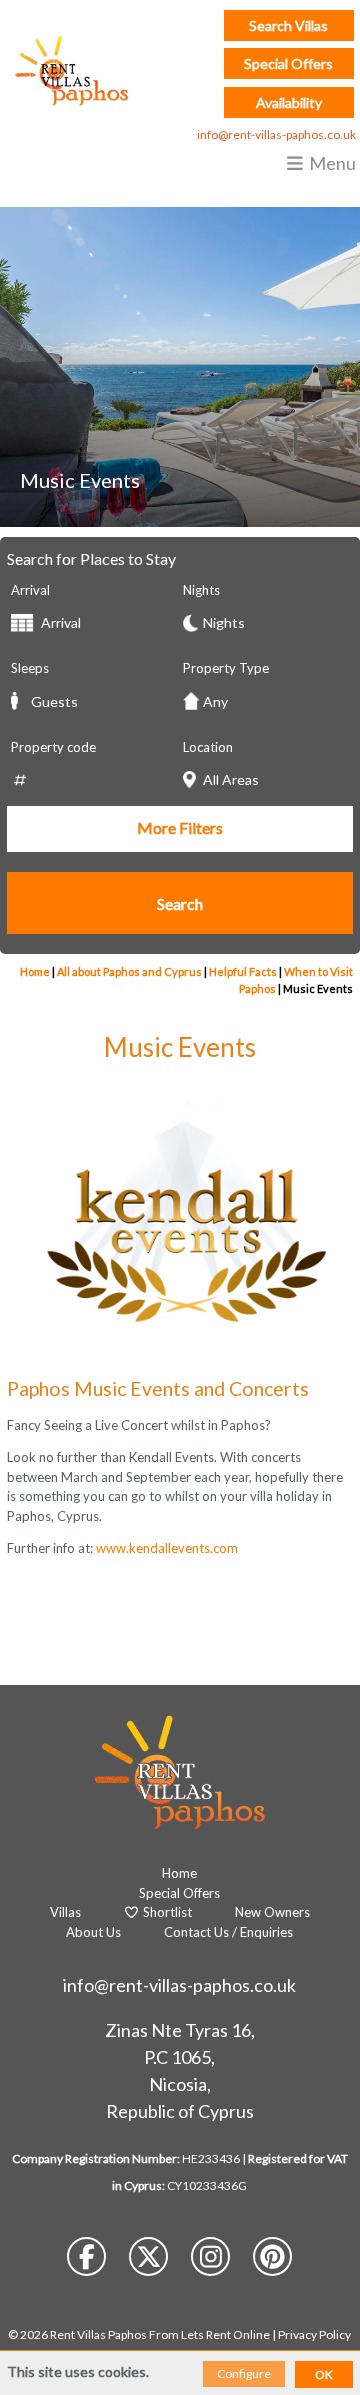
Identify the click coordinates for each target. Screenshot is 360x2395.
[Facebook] (88, 2261)
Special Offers (288, 63)
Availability (289, 102)
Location (208, 747)
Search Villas (288, 25)
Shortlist (166, 1912)
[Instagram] (212, 2261)
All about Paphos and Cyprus (129, 971)
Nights (201, 590)
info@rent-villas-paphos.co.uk (276, 134)
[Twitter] (150, 2261)
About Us (93, 1932)
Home (35, 971)
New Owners (272, 1912)
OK (324, 2374)
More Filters (180, 827)
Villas (65, 1912)
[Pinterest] (272, 2261)
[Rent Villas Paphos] (67, 70)
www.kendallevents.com (167, 1548)
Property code (53, 747)
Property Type (226, 668)
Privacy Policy (314, 2334)
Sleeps (30, 668)
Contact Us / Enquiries (228, 1932)
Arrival (30, 590)
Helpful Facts (243, 971)
